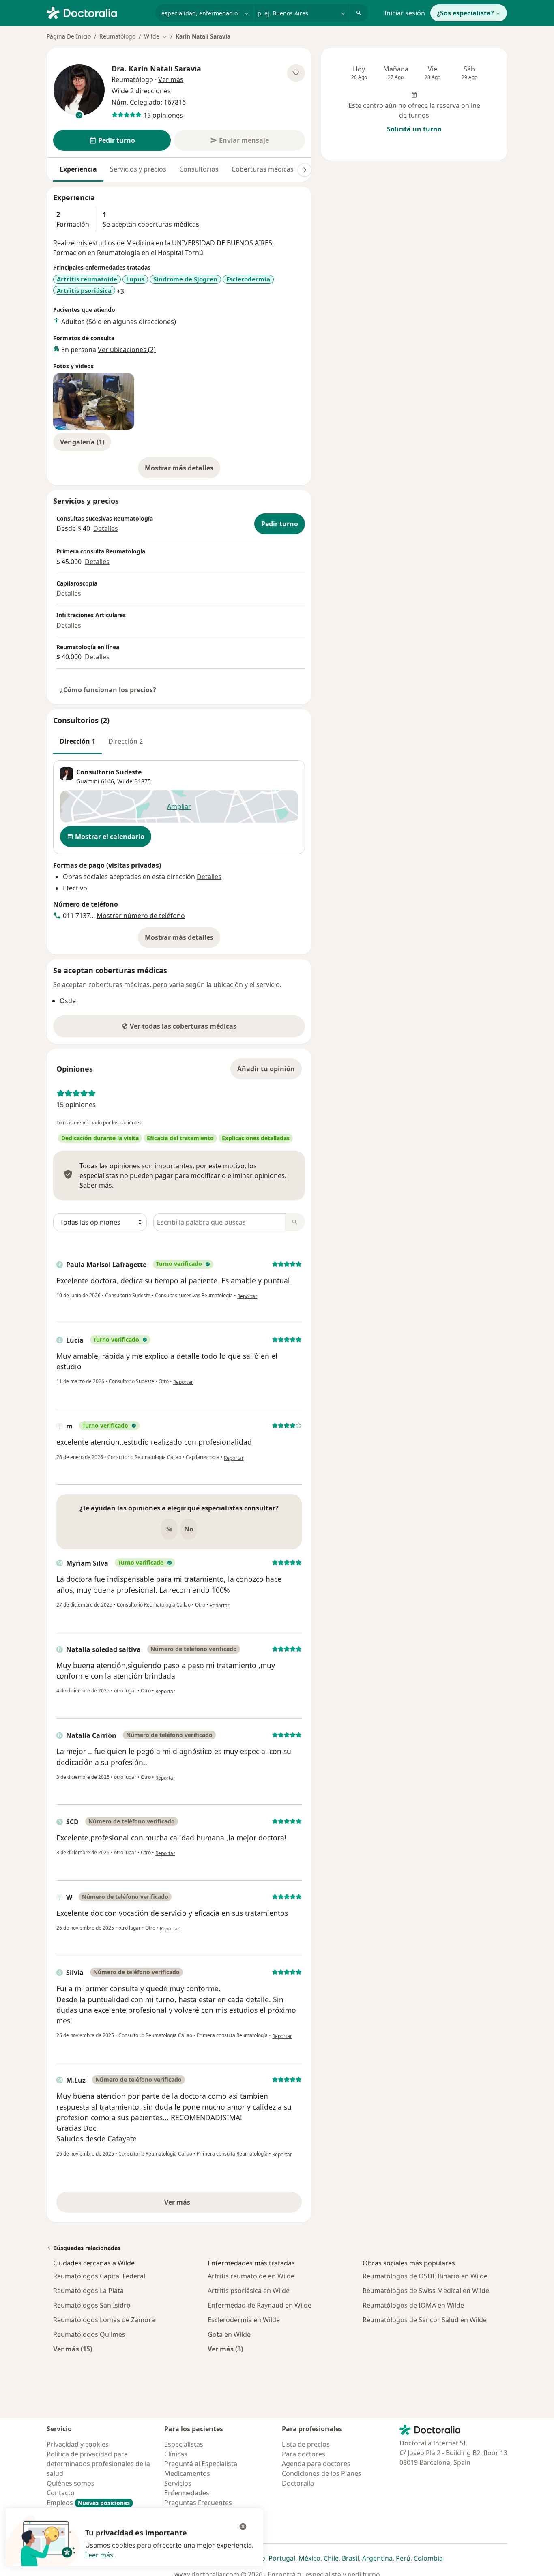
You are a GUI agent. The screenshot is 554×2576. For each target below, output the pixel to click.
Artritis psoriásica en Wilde (249, 2291)
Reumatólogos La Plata (88, 2291)
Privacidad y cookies (78, 2444)
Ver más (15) (73, 2349)
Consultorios (199, 169)
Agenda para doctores (316, 2464)
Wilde (125, 781)
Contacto (61, 2493)
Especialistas (184, 2444)
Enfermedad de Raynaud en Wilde (260, 2305)
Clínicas (176, 2454)
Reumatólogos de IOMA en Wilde (413, 2305)
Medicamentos (187, 2473)
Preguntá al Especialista (201, 2464)
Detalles (106, 528)
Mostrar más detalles (183, 470)
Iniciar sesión (405, 13)
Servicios (178, 2483)
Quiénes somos (71, 2483)
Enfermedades (187, 2493)
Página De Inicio (69, 36)
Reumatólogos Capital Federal (99, 2276)
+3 (120, 291)
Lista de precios (306, 2444)
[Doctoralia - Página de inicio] (98, 12)
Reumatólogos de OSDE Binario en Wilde (425, 2276)
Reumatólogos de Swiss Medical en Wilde (426, 2291)
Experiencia (78, 169)
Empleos (88, 2503)
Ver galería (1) (82, 442)
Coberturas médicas (263, 169)
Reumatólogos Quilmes (89, 2334)
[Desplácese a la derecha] (305, 170)
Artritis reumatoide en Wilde (251, 2276)
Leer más (99, 2555)
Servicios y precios (138, 169)
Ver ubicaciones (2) (127, 350)
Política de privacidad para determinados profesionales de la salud (98, 2464)
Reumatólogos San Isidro (92, 2305)
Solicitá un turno (414, 129)
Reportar (247, 1296)
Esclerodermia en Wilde (244, 2320)
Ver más (205, 2205)
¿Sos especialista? (465, 13)
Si (169, 1529)
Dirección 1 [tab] (77, 741)
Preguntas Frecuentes (198, 2503)
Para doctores (304, 2454)
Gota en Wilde (229, 2334)
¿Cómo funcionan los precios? (108, 690)
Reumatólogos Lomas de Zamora (104, 2320)
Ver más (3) (225, 2349)
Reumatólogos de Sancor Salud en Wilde (425, 2320)
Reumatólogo (117, 36)
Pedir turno (280, 524)
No (189, 1529)
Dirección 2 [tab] (126, 741)
